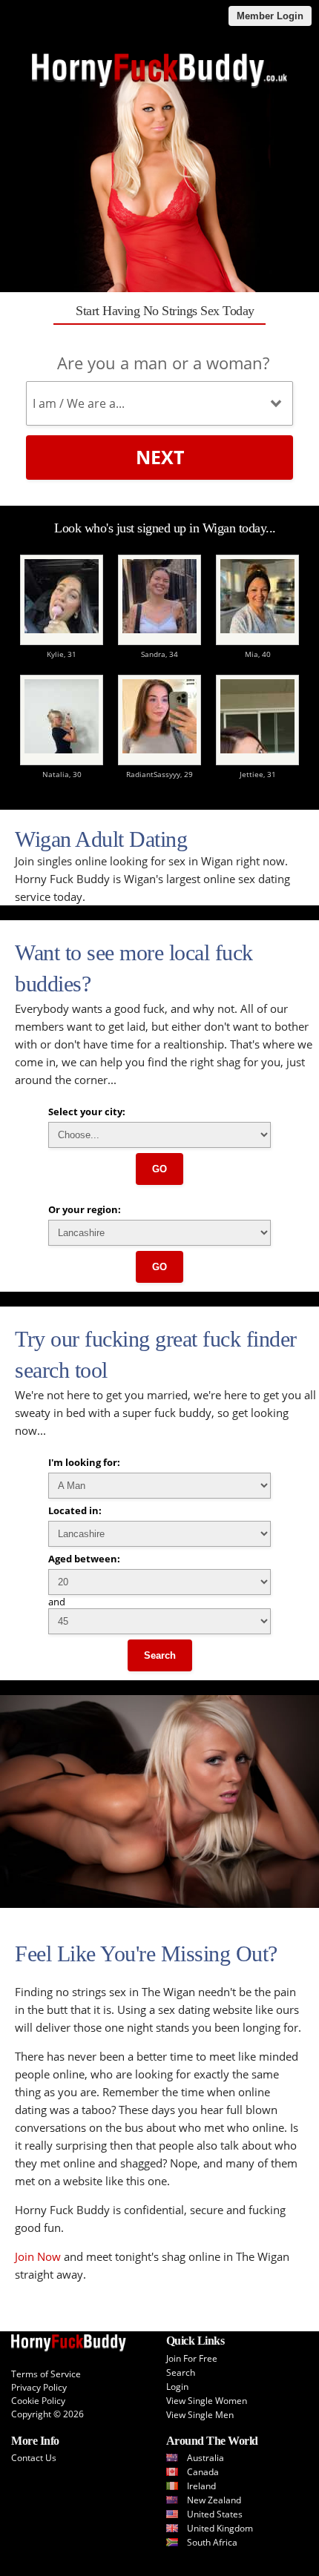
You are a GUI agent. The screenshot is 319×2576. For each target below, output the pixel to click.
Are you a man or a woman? (163, 363)
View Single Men (200, 2415)
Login (177, 2387)
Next (160, 457)
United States (215, 2514)
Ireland (201, 2486)
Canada (203, 2472)
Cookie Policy (38, 2401)
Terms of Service (46, 2374)
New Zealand (214, 2500)
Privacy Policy (39, 2387)
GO (159, 1169)
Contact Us (34, 2458)
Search (160, 1655)
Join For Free (192, 2358)
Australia (205, 2458)
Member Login (270, 16)
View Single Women (207, 2401)
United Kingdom (220, 2528)
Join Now (38, 2256)
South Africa (212, 2542)
